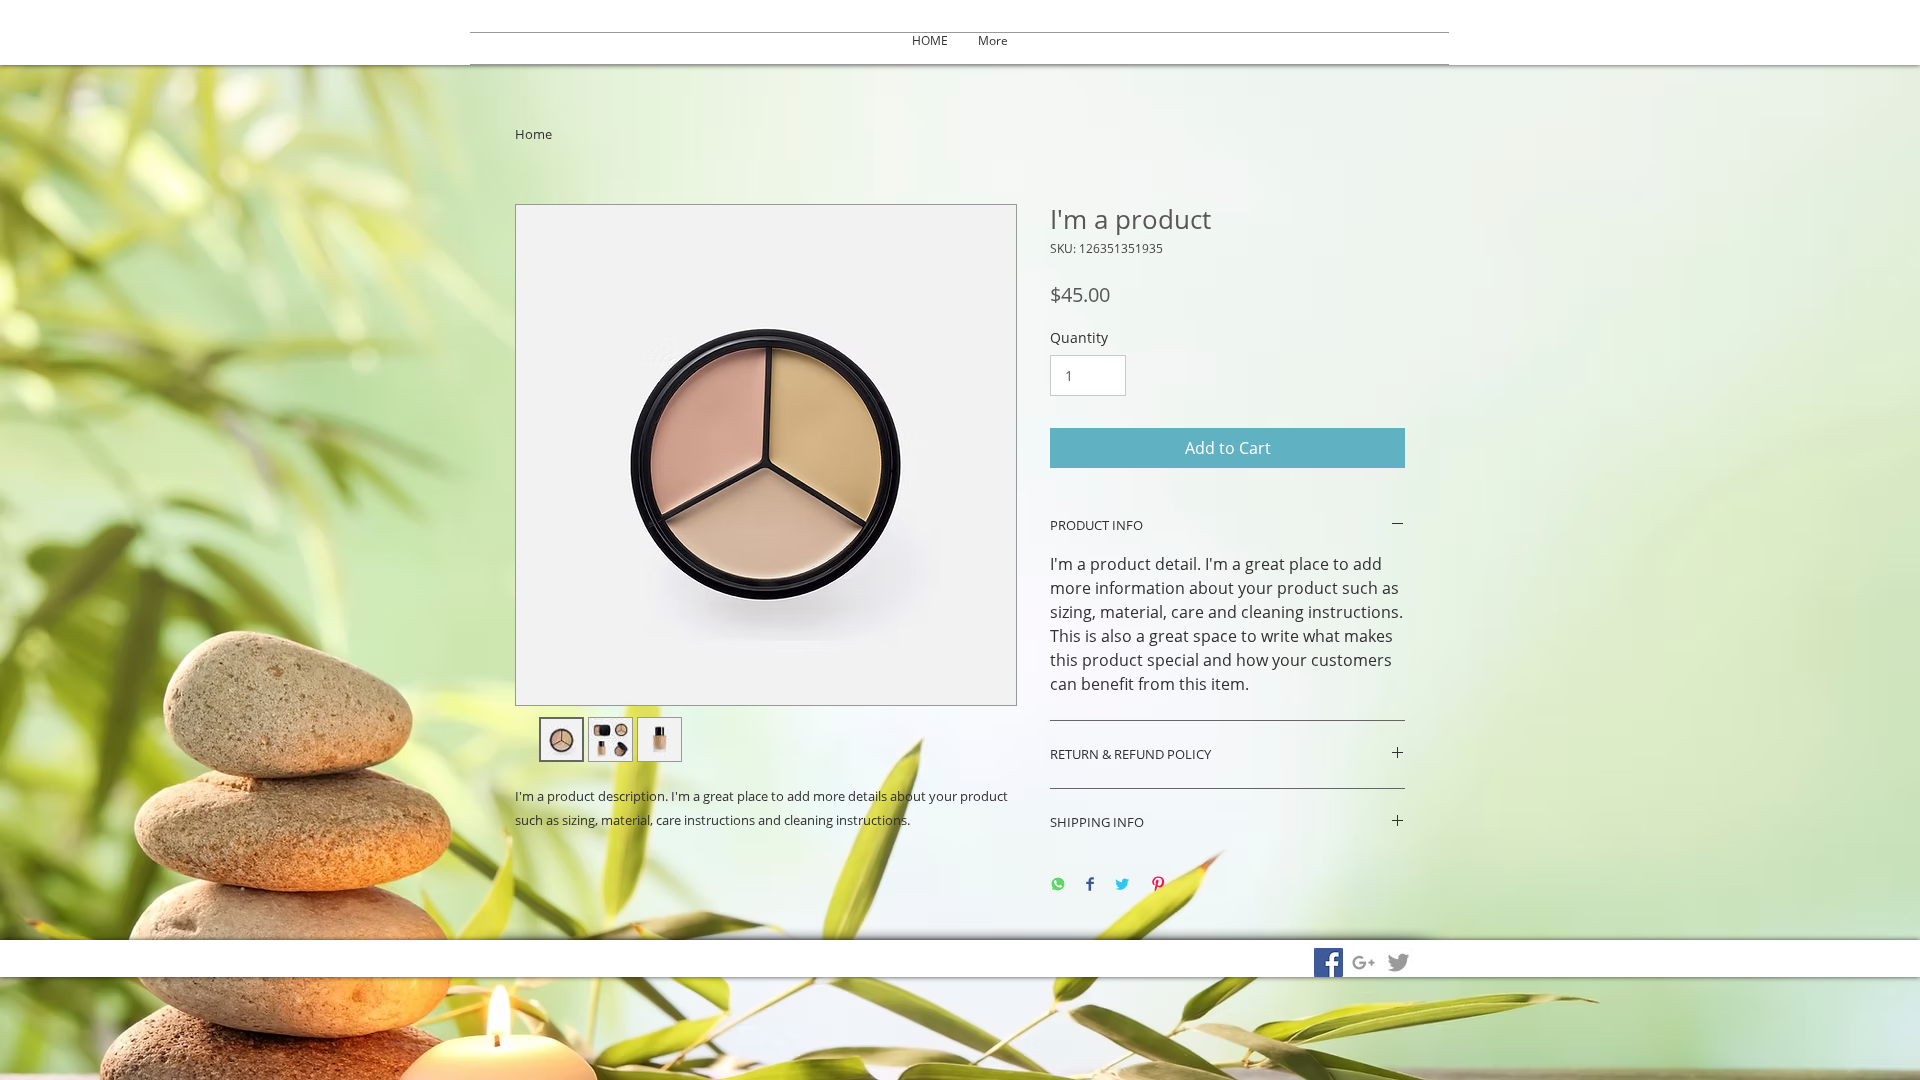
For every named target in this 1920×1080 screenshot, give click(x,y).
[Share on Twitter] (1122, 885)
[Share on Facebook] (1090, 885)
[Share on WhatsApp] (1058, 885)
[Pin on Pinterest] (1158, 885)
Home (533, 134)
